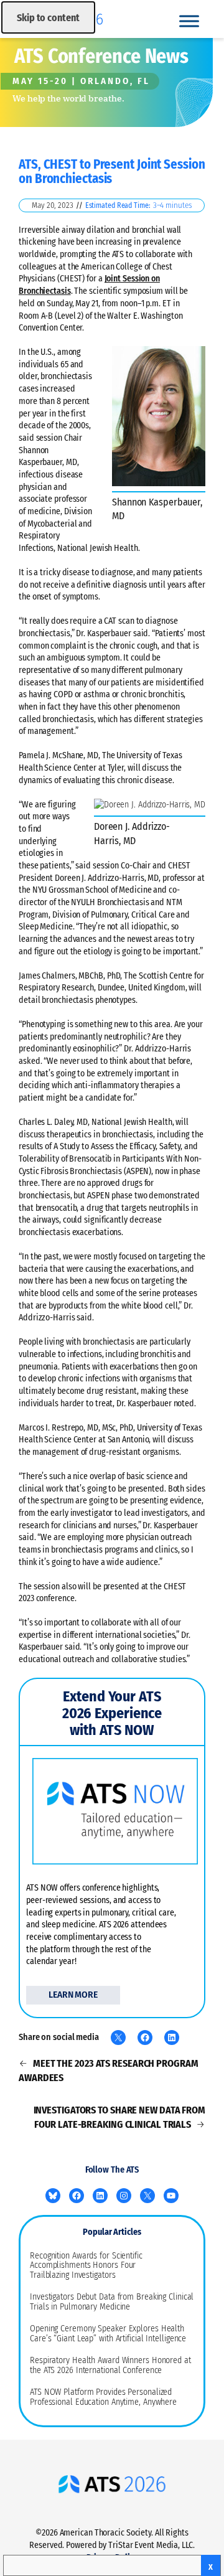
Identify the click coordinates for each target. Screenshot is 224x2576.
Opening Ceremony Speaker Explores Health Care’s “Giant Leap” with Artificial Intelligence (108, 2334)
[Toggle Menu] (189, 21)
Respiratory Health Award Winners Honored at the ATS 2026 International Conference (110, 2366)
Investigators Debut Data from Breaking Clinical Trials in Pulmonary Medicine (112, 2302)
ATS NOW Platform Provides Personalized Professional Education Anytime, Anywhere (103, 2397)
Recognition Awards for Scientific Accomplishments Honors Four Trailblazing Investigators (86, 2266)
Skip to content (48, 18)
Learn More (73, 1995)
